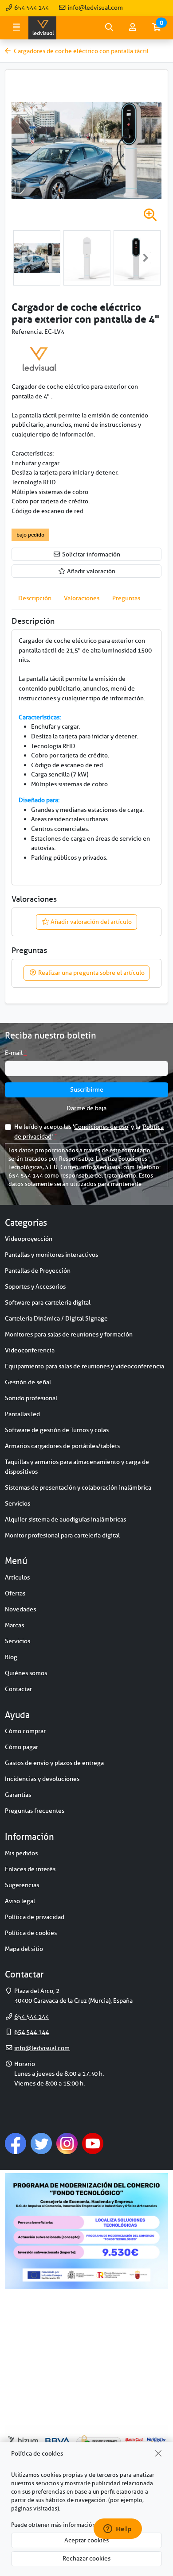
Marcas (14, 1625)
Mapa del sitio (24, 1949)
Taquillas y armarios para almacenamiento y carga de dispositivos (77, 1467)
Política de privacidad (35, 1917)
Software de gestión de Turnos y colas (57, 1430)
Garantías (18, 1795)
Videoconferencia (30, 1350)
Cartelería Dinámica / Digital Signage (56, 1318)
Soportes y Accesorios (35, 1286)
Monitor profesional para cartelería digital (62, 1535)
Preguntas (126, 598)
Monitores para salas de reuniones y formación (69, 1334)
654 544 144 (31, 8)
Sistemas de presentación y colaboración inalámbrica (78, 1487)
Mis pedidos (21, 1853)
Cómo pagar (22, 1747)
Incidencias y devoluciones (42, 1779)
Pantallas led (22, 1414)
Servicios (18, 1503)
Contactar (18, 1689)
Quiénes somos (26, 1673)
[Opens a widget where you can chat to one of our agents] (118, 2530)
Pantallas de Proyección (38, 1271)
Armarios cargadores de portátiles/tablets (62, 1446)
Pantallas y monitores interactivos (51, 1255)
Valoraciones (82, 598)
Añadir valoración (90, 571)
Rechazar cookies (86, 2558)
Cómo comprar (25, 1731)
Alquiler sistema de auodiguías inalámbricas (65, 1519)
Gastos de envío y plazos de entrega (54, 1763)
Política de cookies (31, 1933)
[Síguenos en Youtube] (93, 2143)
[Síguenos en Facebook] (16, 2143)
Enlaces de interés (30, 1869)
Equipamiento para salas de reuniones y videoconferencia (85, 1366)
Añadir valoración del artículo (90, 922)
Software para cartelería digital (48, 1302)
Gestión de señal (28, 1382)
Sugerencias (22, 1885)
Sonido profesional (31, 1398)
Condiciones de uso (101, 1127)
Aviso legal (20, 1901)
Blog (11, 1657)
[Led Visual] (39, 359)
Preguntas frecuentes (35, 1811)
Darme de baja (86, 1108)
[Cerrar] (159, 2454)
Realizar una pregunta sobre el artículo (91, 973)
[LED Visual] (42, 28)
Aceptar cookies (86, 2540)
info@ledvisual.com (94, 8)
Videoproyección (29, 1239)
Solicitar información (90, 554)
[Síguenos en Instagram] (67, 2143)
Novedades (20, 1609)
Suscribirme (87, 1089)
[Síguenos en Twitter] (41, 2143)
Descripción (35, 598)
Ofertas (15, 1593)
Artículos (17, 1577)
